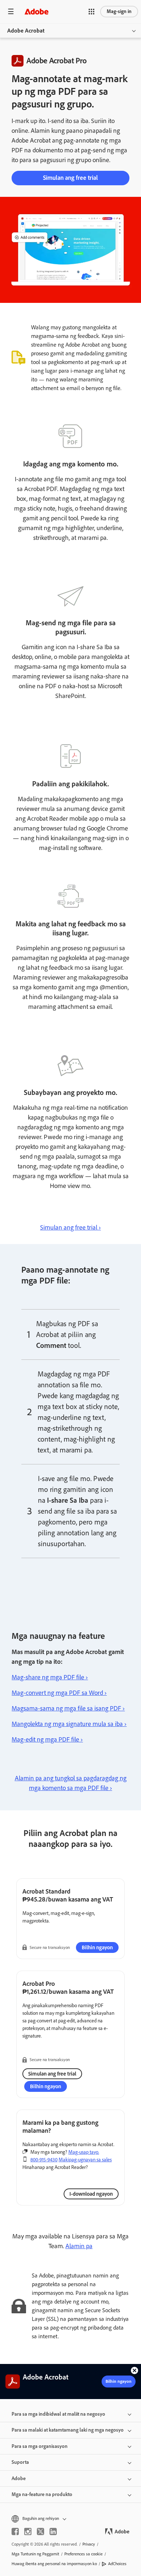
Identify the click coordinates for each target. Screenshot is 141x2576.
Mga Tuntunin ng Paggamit (35, 2554)
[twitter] (40, 2531)
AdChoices (117, 2564)
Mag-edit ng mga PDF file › (47, 1739)
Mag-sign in (119, 11)
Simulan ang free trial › (70, 1227)
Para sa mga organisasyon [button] (40, 2446)
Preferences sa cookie (84, 2554)
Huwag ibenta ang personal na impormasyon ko (54, 2564)
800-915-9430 (44, 2160)
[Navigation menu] (11, 11)
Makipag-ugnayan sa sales (85, 2160)
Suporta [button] (20, 2462)
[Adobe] (37, 11)
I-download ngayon (91, 2194)
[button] (91, 12)
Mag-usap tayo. (84, 2152)
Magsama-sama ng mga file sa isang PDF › (68, 1708)
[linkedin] (53, 2531)
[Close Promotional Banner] (134, 2370)
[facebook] (15, 2531)
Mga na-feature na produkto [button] (42, 2494)
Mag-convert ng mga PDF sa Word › (59, 1693)
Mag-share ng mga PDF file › (50, 1677)
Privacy (89, 2544)
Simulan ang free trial (70, 178)
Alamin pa (79, 2246)
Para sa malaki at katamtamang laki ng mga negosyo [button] (68, 2430)
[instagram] (28, 2531)
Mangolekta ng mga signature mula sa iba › (69, 1724)
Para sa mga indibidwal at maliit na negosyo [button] (58, 2414)
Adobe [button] (19, 2478)
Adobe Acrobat (26, 31)
